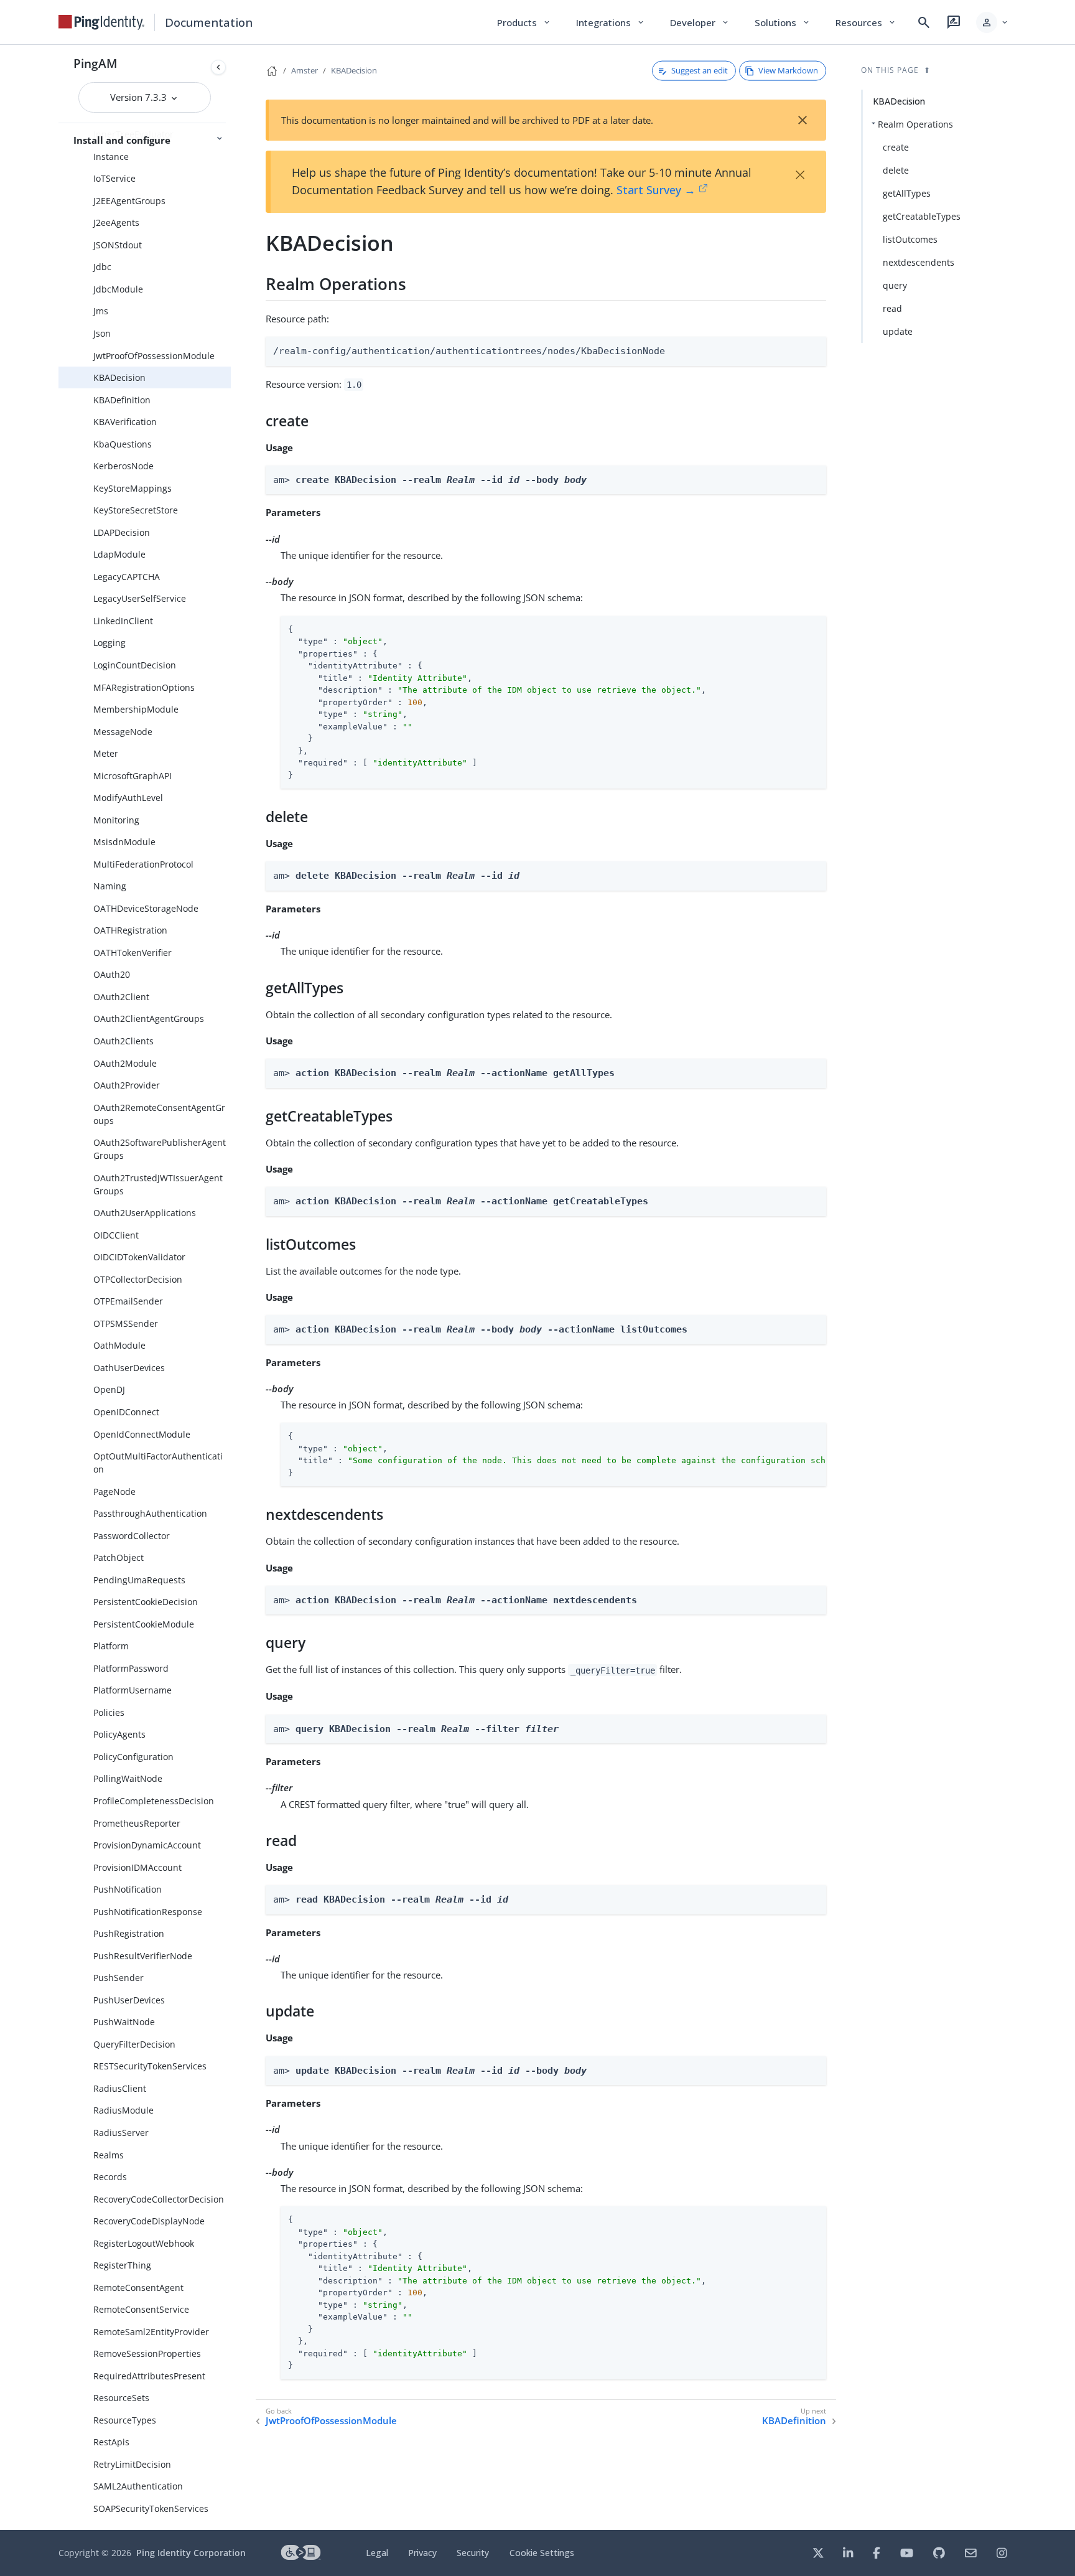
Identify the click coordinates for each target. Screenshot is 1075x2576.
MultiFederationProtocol (143, 864)
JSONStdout (118, 245)
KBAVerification (125, 422)
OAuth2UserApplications (145, 1213)
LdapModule (119, 554)
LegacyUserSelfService (140, 598)
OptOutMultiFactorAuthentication (158, 1463)
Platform (111, 1646)
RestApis (111, 2442)
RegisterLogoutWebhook (144, 2243)
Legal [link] (377, 2553)
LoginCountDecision (135, 665)
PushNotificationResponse (148, 1912)
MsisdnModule (124, 842)
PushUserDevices (129, 2000)
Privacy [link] (422, 2553)
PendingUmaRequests (139, 1580)
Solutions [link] (783, 22)
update (898, 331)
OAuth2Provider (127, 1085)
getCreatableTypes (922, 216)
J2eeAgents (116, 222)
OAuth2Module (125, 1063)
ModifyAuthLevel (128, 798)
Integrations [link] (611, 22)
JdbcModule (118, 289)
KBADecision (119, 377)
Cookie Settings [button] (542, 2553)
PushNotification (128, 1889)
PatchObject (119, 1557)
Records (110, 2177)
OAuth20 (112, 974)
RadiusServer (121, 2133)
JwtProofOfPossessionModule (154, 356)
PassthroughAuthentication (150, 1513)
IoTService (114, 178)
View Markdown (788, 70)
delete (896, 170)
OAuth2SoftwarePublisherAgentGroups (160, 1149)
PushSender (119, 1978)
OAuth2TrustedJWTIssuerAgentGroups (158, 1184)
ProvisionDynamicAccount (147, 1845)
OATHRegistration (130, 930)
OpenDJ (109, 1389)
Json (102, 333)
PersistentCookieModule (144, 1624)
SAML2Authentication (138, 2486)
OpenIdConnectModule (142, 1434)
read (892, 308)
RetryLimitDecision (132, 2464)
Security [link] (473, 2553)
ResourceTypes (125, 2420)
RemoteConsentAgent (138, 2288)
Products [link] (524, 22)
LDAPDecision (122, 532)
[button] (993, 22)
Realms (109, 2155)
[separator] (231, 1287)
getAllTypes (907, 193)
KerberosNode (123, 466)
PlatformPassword (131, 1668)
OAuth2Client (121, 997)
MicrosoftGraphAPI (133, 776)
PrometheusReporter (137, 1823)
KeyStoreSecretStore (136, 510)
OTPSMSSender (126, 1323)
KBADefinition (122, 400)
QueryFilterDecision (134, 2044)
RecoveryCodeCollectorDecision (159, 2199)
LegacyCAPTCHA (127, 577)
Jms (101, 311)
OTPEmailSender (128, 1301)
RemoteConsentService (141, 2309)
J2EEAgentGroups (129, 201)
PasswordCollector (132, 1536)
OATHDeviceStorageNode (146, 908)
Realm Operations (915, 124)
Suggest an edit (700, 70)
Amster (305, 70)
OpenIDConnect (126, 1412)
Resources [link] (866, 22)
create (896, 147)
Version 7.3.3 (140, 97)
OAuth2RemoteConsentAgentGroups (159, 1114)
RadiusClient (120, 2088)
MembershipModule (136, 709)
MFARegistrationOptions (144, 687)
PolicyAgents (119, 1734)
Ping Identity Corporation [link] (191, 2553)
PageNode (114, 1492)
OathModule (119, 1345)
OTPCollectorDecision (138, 1279)
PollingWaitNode (128, 1778)
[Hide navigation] (218, 67)
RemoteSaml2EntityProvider (151, 2332)
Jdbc (102, 267)
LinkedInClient (123, 621)
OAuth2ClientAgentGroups (149, 1019)
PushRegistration (129, 1933)
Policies (109, 1712)
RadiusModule (123, 2110)
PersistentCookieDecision (146, 1602)
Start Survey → (656, 190)
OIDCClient (116, 1235)
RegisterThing (122, 2265)
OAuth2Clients (123, 1041)
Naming (110, 886)
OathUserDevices (129, 1368)
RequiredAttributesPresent (149, 2376)
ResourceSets (121, 2398)
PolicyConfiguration (133, 1757)
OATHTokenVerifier (133, 953)
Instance (111, 157)
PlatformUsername (133, 1690)
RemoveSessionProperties (147, 2354)
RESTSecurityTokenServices (150, 2066)
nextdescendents (919, 262)
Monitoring (116, 820)
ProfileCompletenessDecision (154, 1801)
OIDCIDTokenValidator (139, 1257)
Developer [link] (700, 22)
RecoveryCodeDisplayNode (149, 2221)
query (895, 285)
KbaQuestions (123, 444)
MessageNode (123, 732)
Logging (109, 643)
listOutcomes (910, 239)
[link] (101, 22)
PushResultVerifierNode (143, 1956)
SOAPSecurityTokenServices (151, 2508)
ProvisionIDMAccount (137, 1867)
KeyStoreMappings (133, 488)
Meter (106, 753)
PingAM (95, 63)
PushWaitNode (124, 2022)
